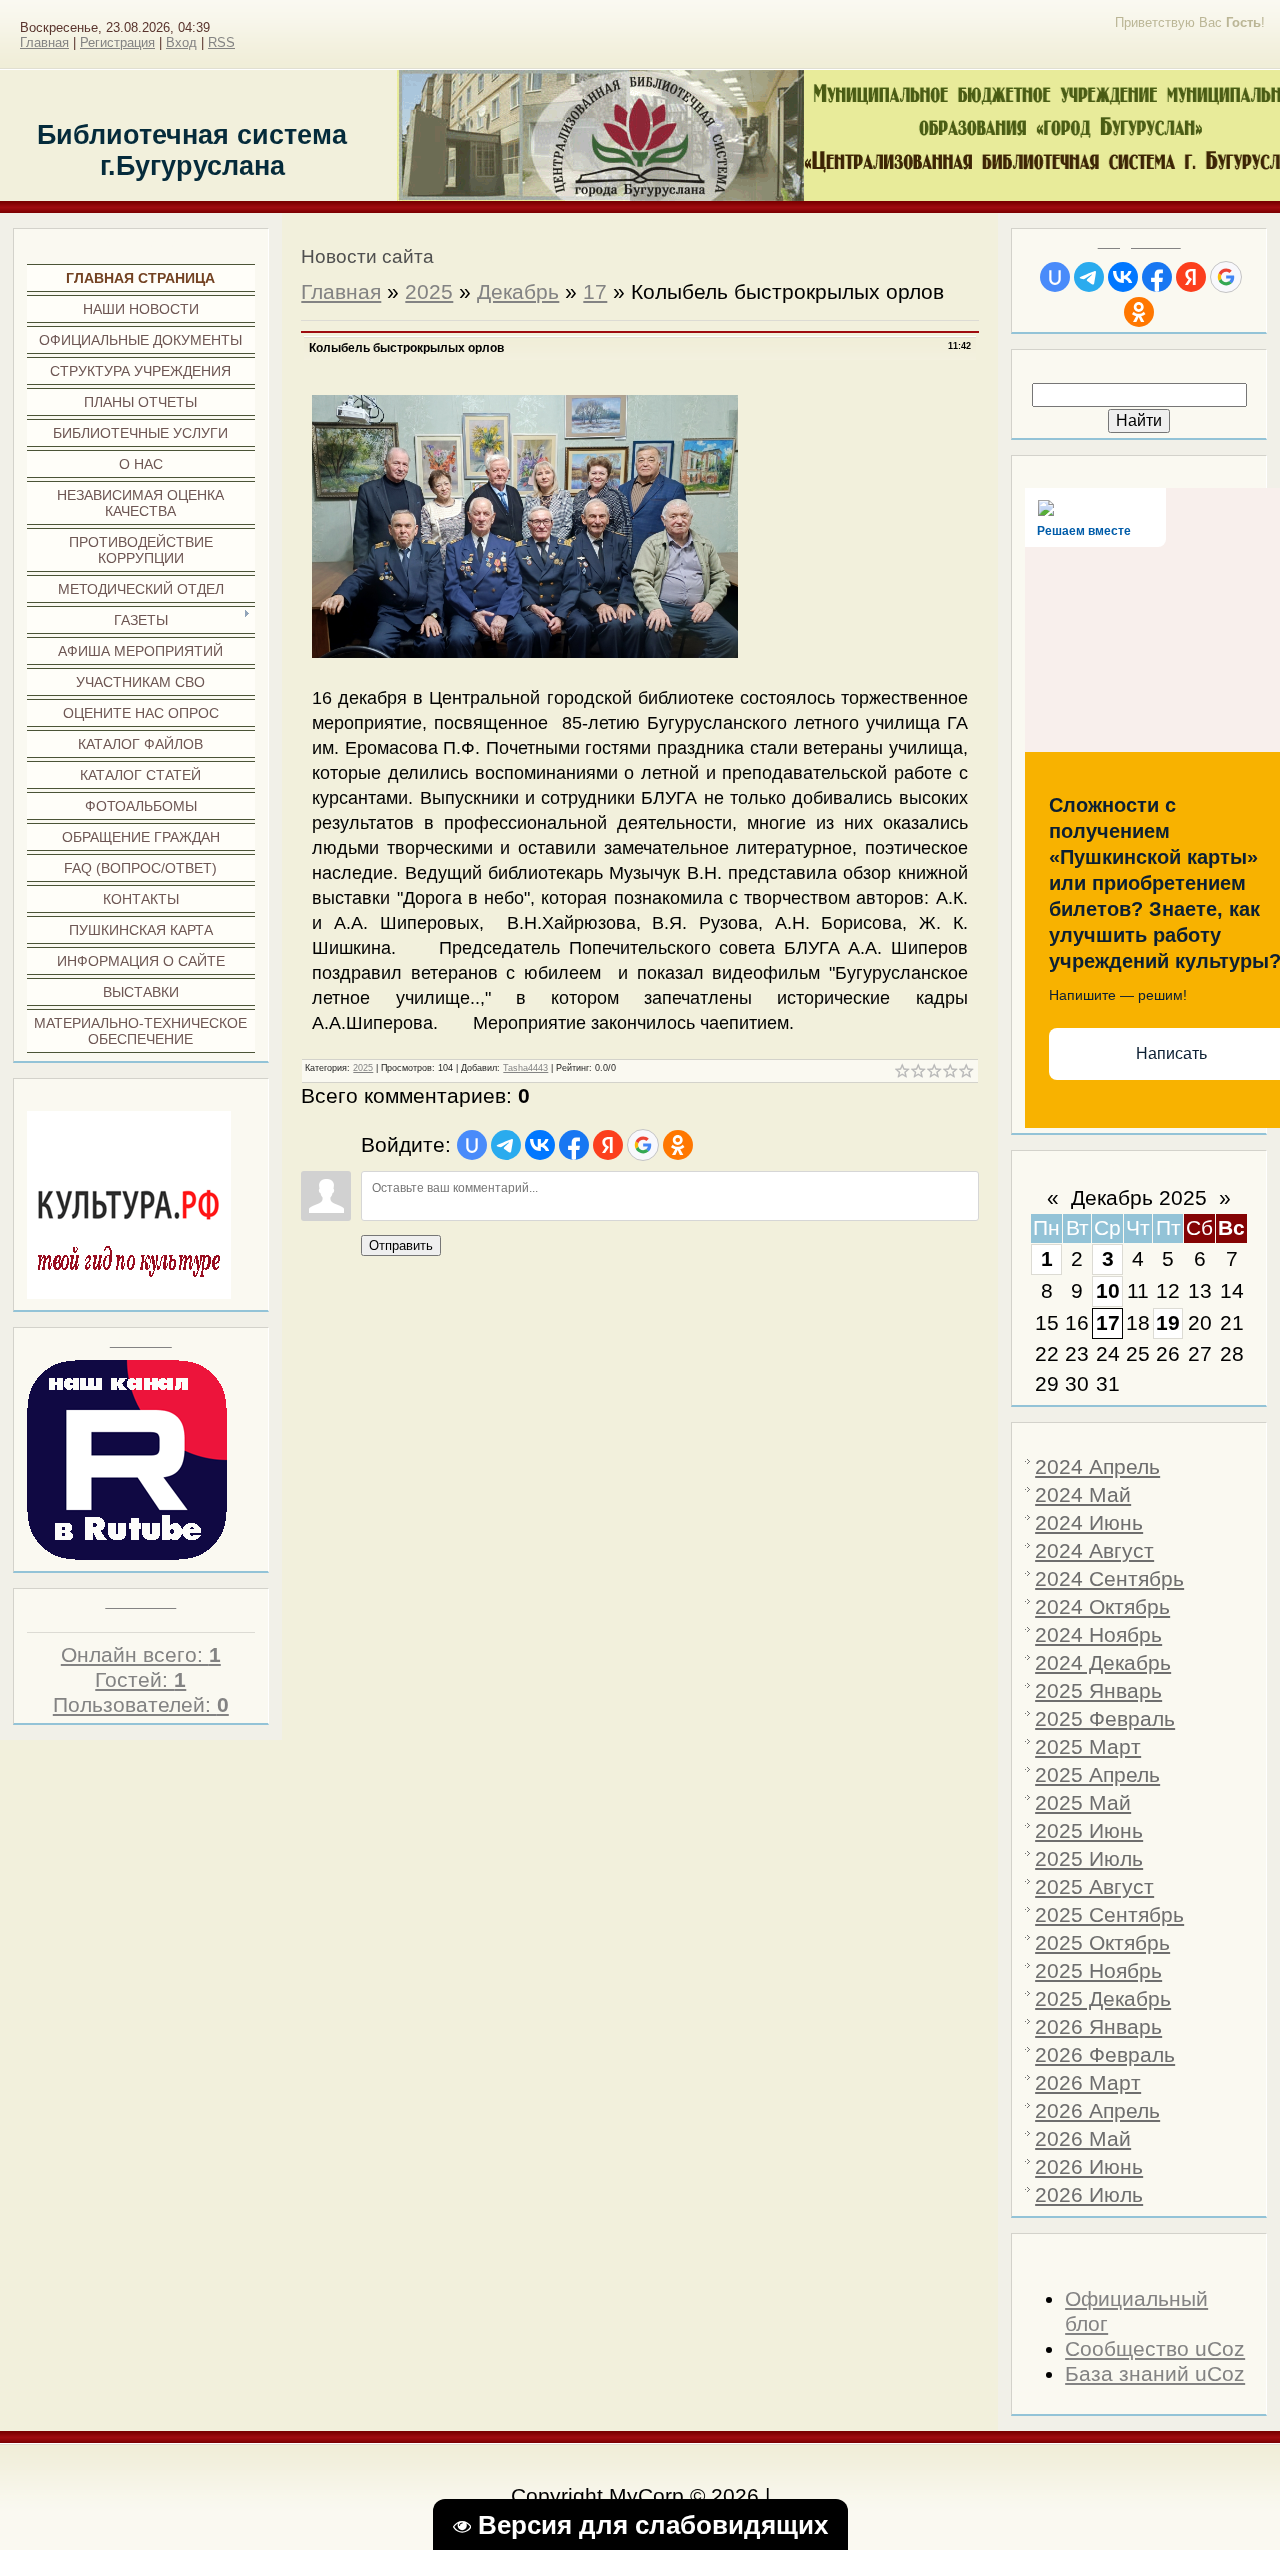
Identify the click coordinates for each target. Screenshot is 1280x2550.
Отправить (401, 1245)
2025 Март (1088, 1747)
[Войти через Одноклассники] (1139, 312)
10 (1108, 1291)
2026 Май (1083, 2139)
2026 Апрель (1097, 2111)
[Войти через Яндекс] (1191, 277)
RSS (221, 42)
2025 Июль (1089, 1859)
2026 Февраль (1105, 2055)
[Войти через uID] (1055, 277)
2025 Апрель (1097, 1775)
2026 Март (1088, 2083)
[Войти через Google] (1226, 277)
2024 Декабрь (1103, 1663)
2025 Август (1094, 1887)
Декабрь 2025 (1139, 1198)
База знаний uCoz (1155, 2374)
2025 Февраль (1105, 1719)
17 (1108, 1323)
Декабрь (518, 292)
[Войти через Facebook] (1157, 277)
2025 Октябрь (1102, 1943)
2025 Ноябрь (1098, 1971)
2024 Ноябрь (1098, 1635)
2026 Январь (1098, 2027)
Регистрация (117, 42)
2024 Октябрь (1102, 1607)
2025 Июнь (1089, 1831)
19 (1168, 1323)
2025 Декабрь (1103, 1999)
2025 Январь (1098, 1691)
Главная (44, 42)
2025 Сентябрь (1109, 1915)
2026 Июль (1089, 2195)
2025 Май (1083, 1803)
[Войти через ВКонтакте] (1123, 277)
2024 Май (1083, 1495)
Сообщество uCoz (1155, 2349)
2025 (429, 292)
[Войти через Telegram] (1089, 277)
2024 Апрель (1097, 1467)
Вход (181, 42)
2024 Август (1094, 1551)
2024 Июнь (1089, 1523)
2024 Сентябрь (1109, 1579)
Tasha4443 (525, 1068)
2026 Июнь (1089, 2167)
